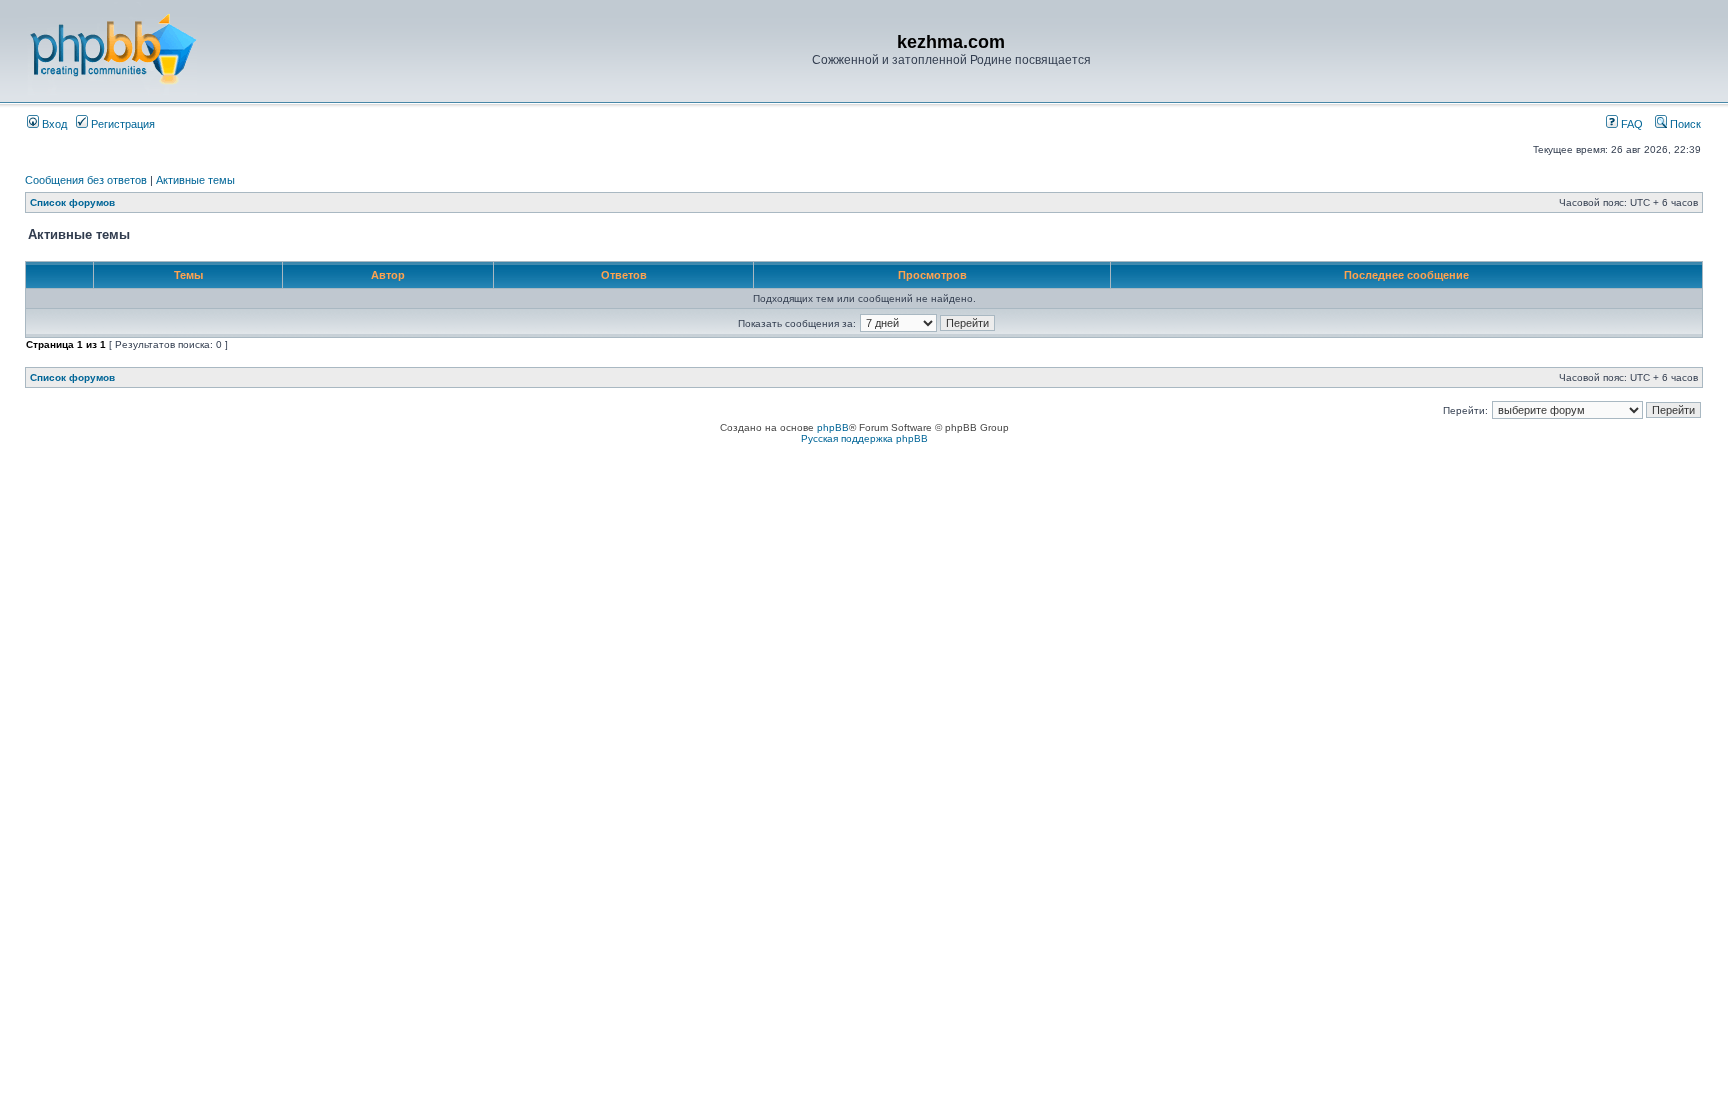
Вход (53, 124)
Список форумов (72, 202)
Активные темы (195, 180)
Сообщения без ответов (86, 180)
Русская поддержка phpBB (864, 438)
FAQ (1630, 124)
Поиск (1684, 124)
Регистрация (121, 124)
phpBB (833, 427)
